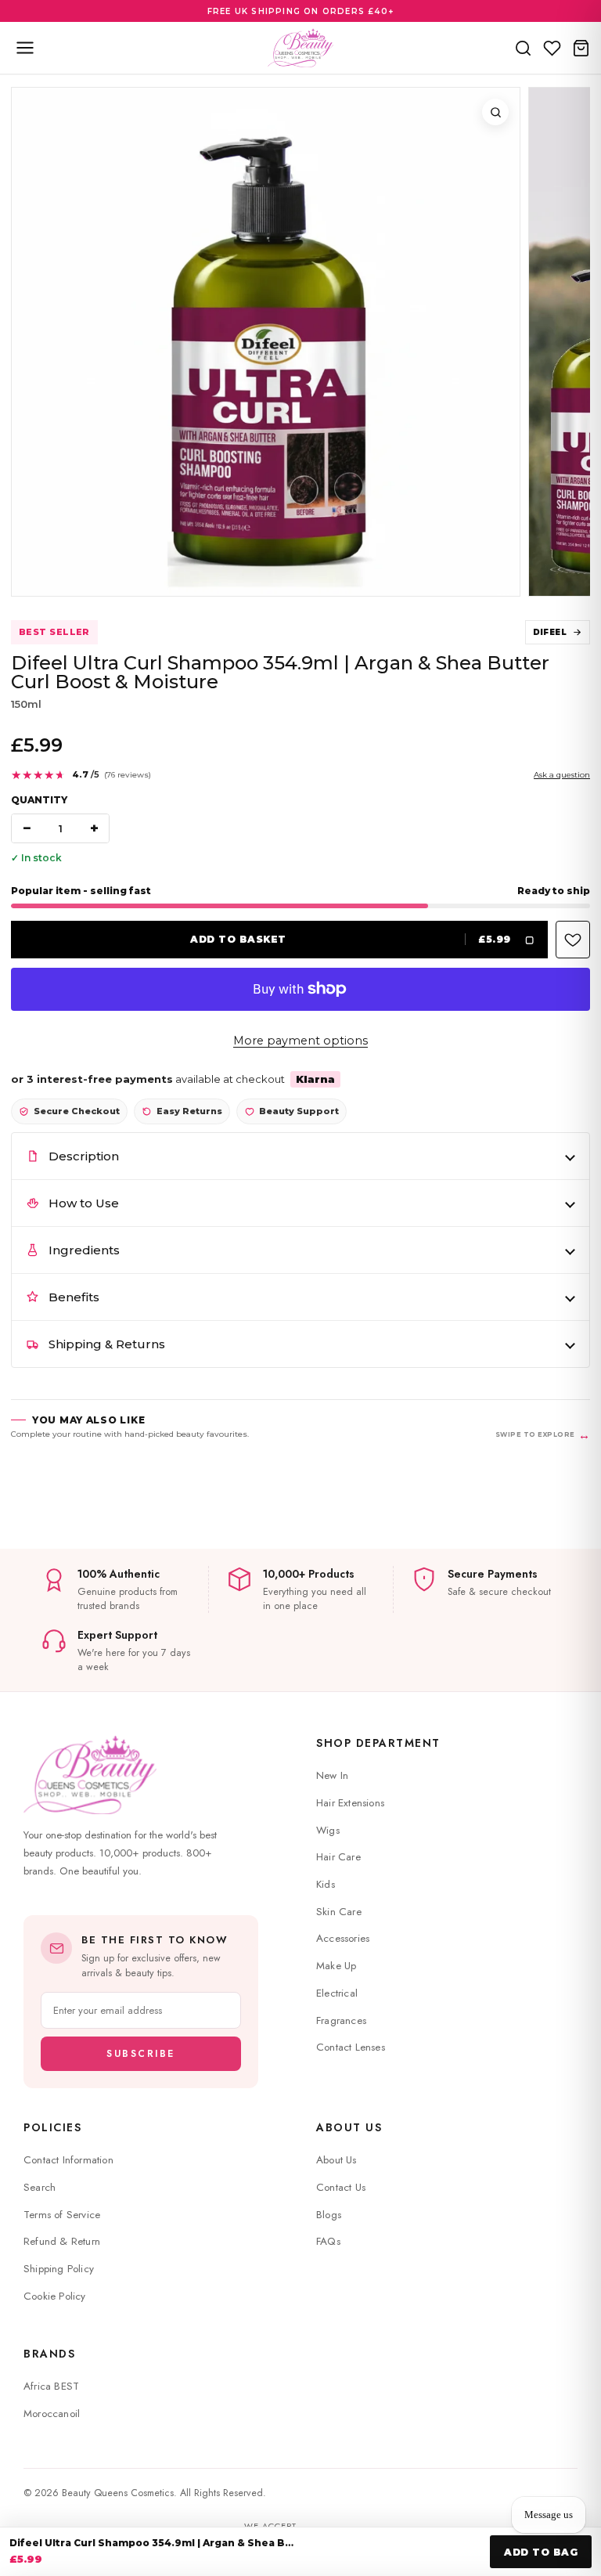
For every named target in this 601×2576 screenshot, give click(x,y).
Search (40, 2187)
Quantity (39, 800)
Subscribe (141, 2054)
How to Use (84, 1203)
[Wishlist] (552, 48)
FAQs (328, 2241)
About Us (349, 2127)
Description (84, 1156)
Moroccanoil (52, 2414)
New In (332, 1775)
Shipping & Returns (107, 1344)
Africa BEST (51, 2386)
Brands (49, 2354)
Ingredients (84, 1250)
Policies (52, 2127)
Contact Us (341, 2187)
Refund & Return (62, 2241)
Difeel (550, 632)
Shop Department (378, 1743)
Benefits (74, 1297)
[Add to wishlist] (573, 940)
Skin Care (339, 1912)
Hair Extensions (350, 1803)
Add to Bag (541, 2552)
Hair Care (338, 1857)
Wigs (328, 1830)
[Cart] (581, 48)
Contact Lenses (351, 2047)
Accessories (343, 1938)
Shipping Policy (59, 2269)
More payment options (300, 1041)
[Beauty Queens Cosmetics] (300, 48)
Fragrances (341, 2020)
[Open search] (523, 48)
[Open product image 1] (266, 342)
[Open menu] (25, 48)
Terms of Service (62, 2215)
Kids (326, 1884)
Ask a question (562, 775)
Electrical (337, 1993)
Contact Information (68, 2160)
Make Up (336, 1966)
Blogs (329, 2215)
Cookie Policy (55, 2296)
